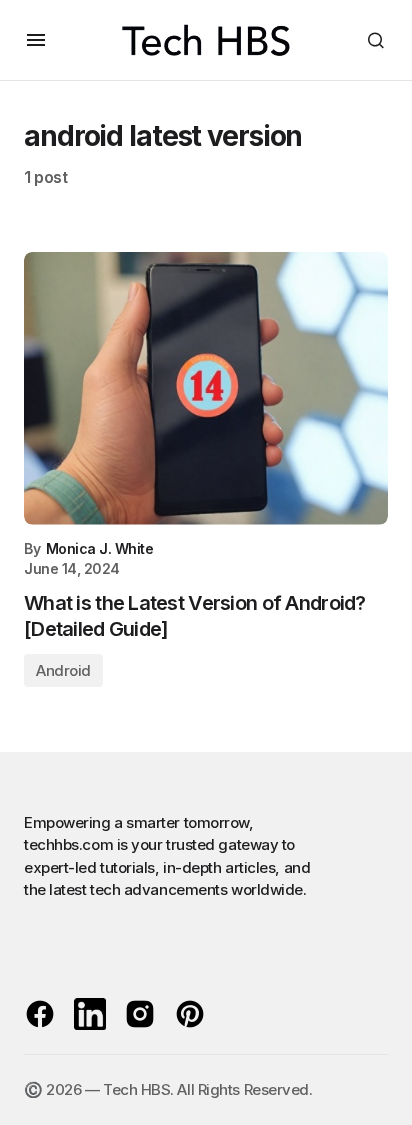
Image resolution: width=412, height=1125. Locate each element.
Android (63, 670)
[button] (36, 40)
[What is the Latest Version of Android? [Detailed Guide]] (206, 388)
